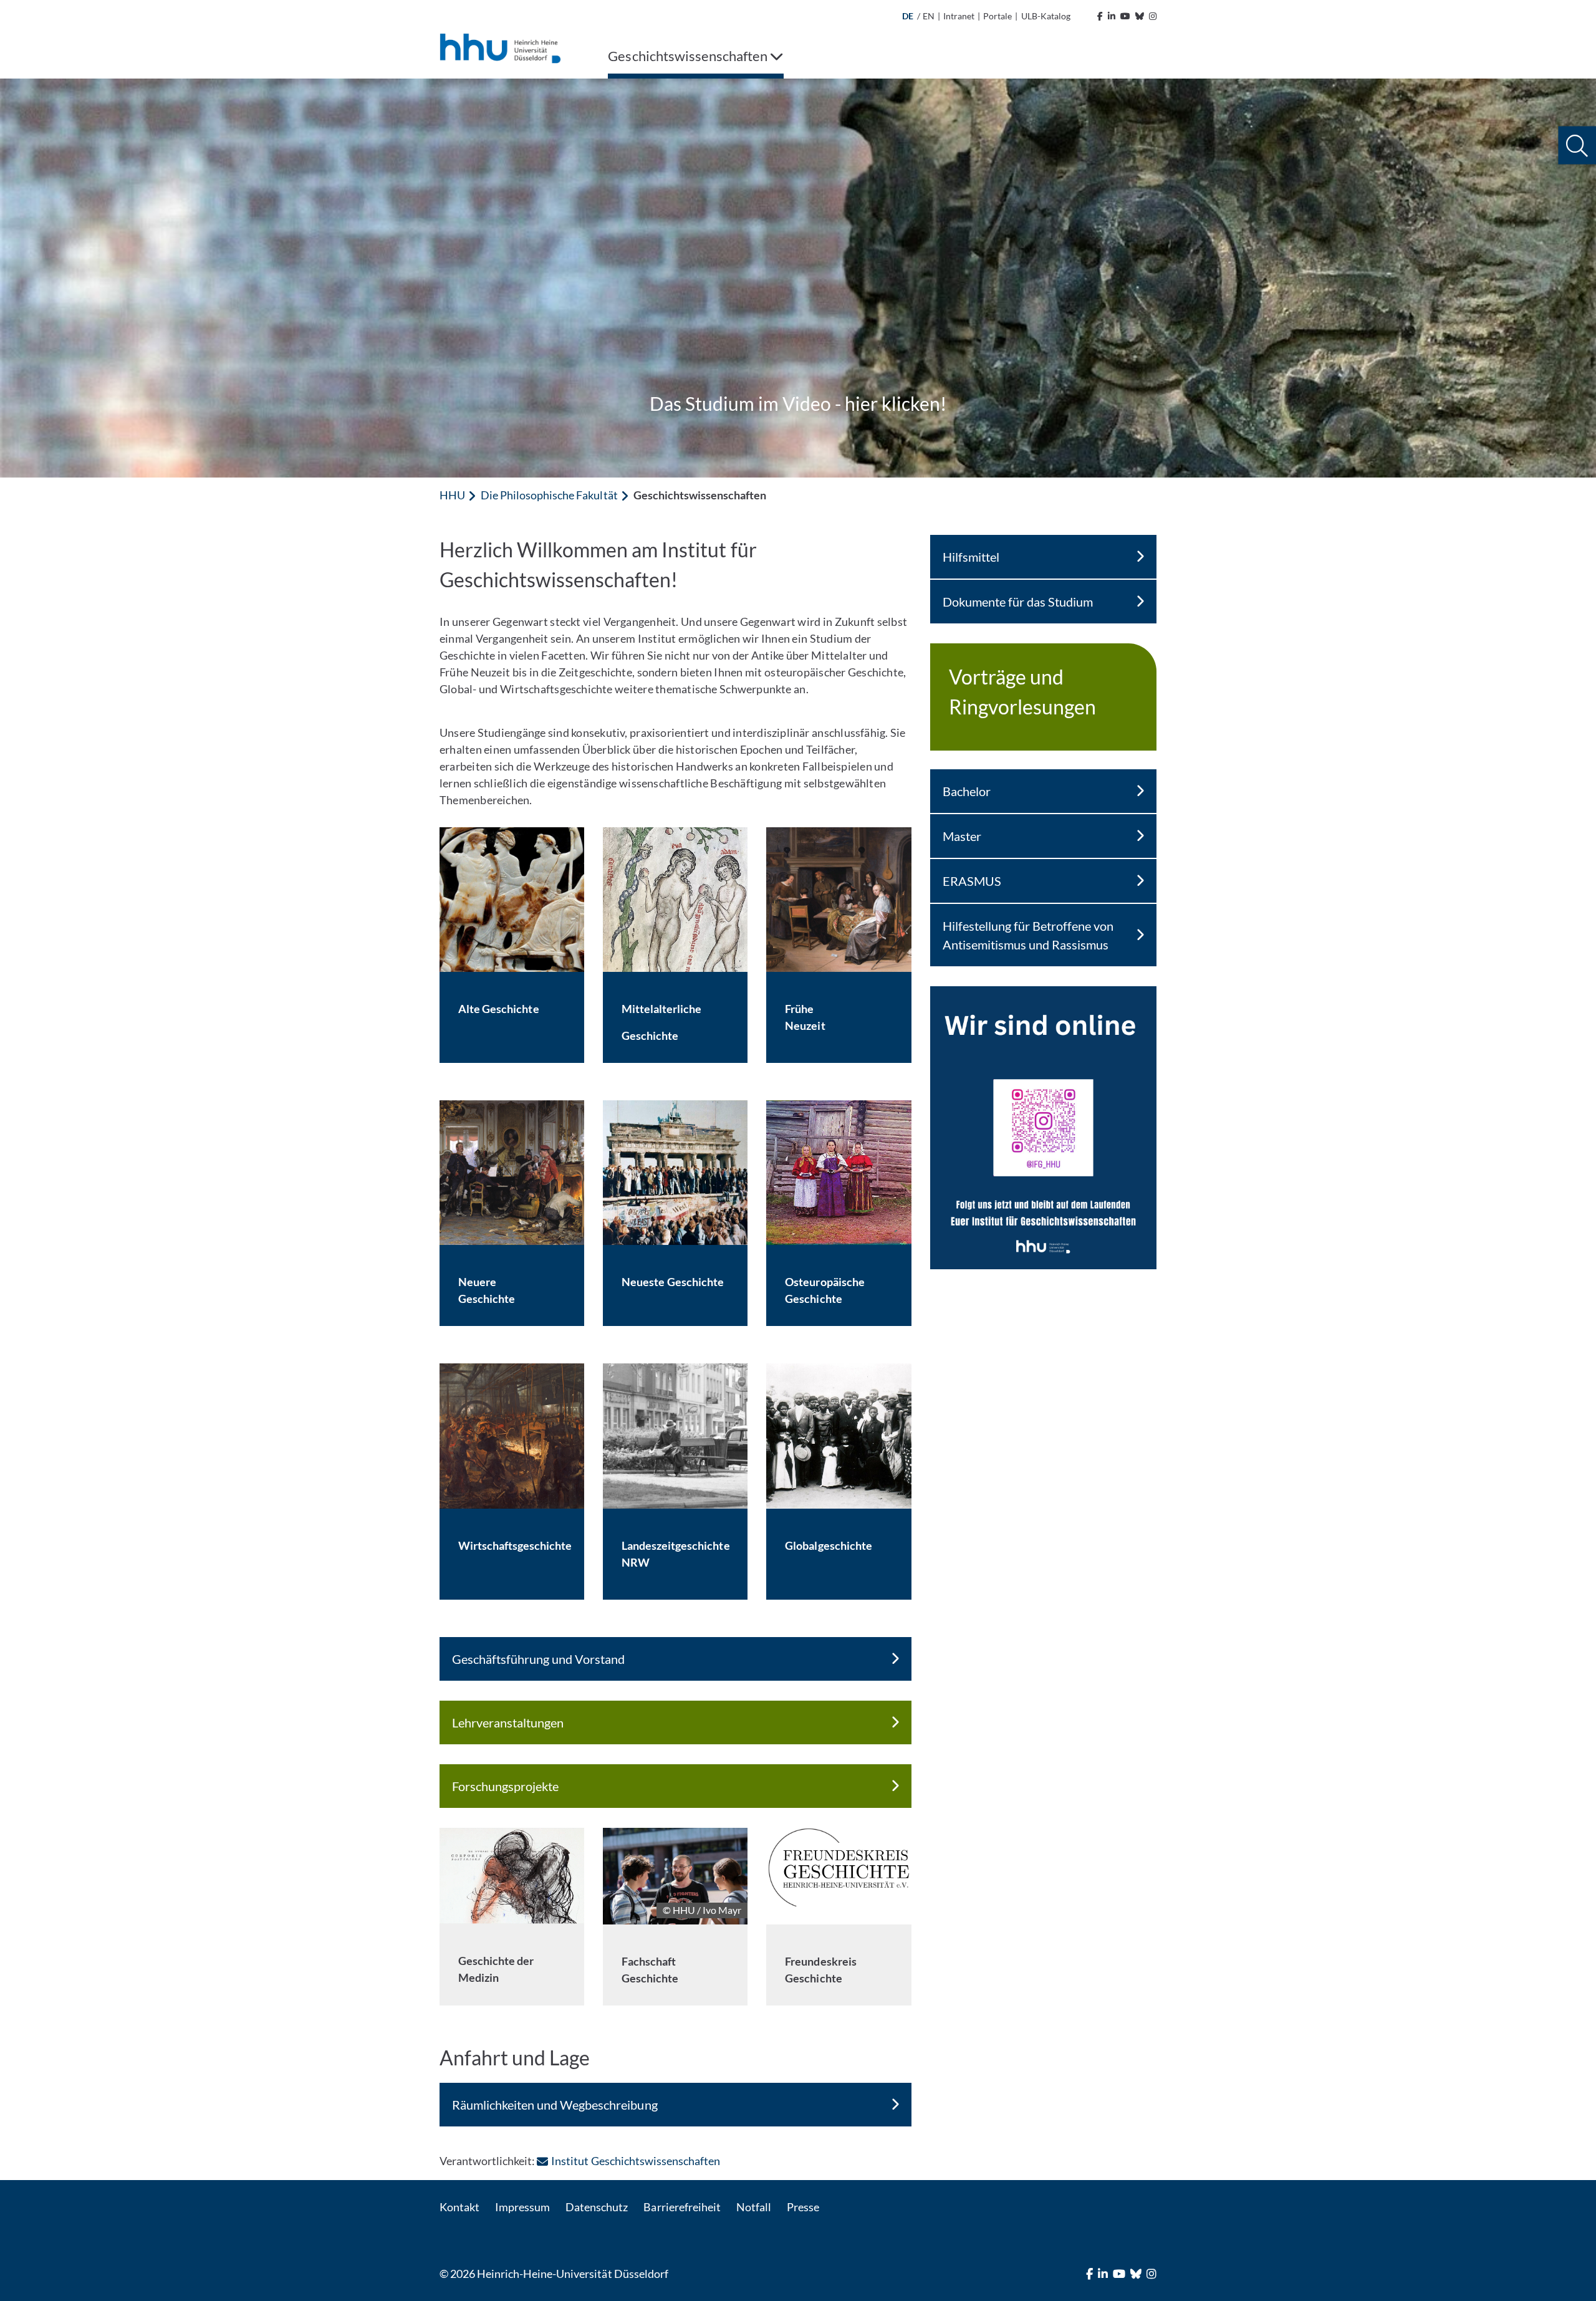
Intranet (959, 16)
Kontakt (459, 2207)
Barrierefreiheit (682, 2207)
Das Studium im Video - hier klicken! (798, 403)
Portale (997, 16)
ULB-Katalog (1046, 16)
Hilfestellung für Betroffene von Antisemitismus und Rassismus (1028, 935)
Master (962, 836)
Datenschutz (597, 2207)
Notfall (754, 2207)
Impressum (522, 2207)
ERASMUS (972, 881)
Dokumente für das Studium (1018, 602)
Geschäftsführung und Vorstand (538, 1659)
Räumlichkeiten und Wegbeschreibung (555, 2105)
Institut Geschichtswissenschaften (636, 2161)
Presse (803, 2207)
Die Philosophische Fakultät (549, 495)
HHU (452, 495)
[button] (1577, 146)
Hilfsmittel (971, 557)
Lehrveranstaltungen (508, 1722)
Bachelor (967, 791)
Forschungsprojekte (505, 1786)
